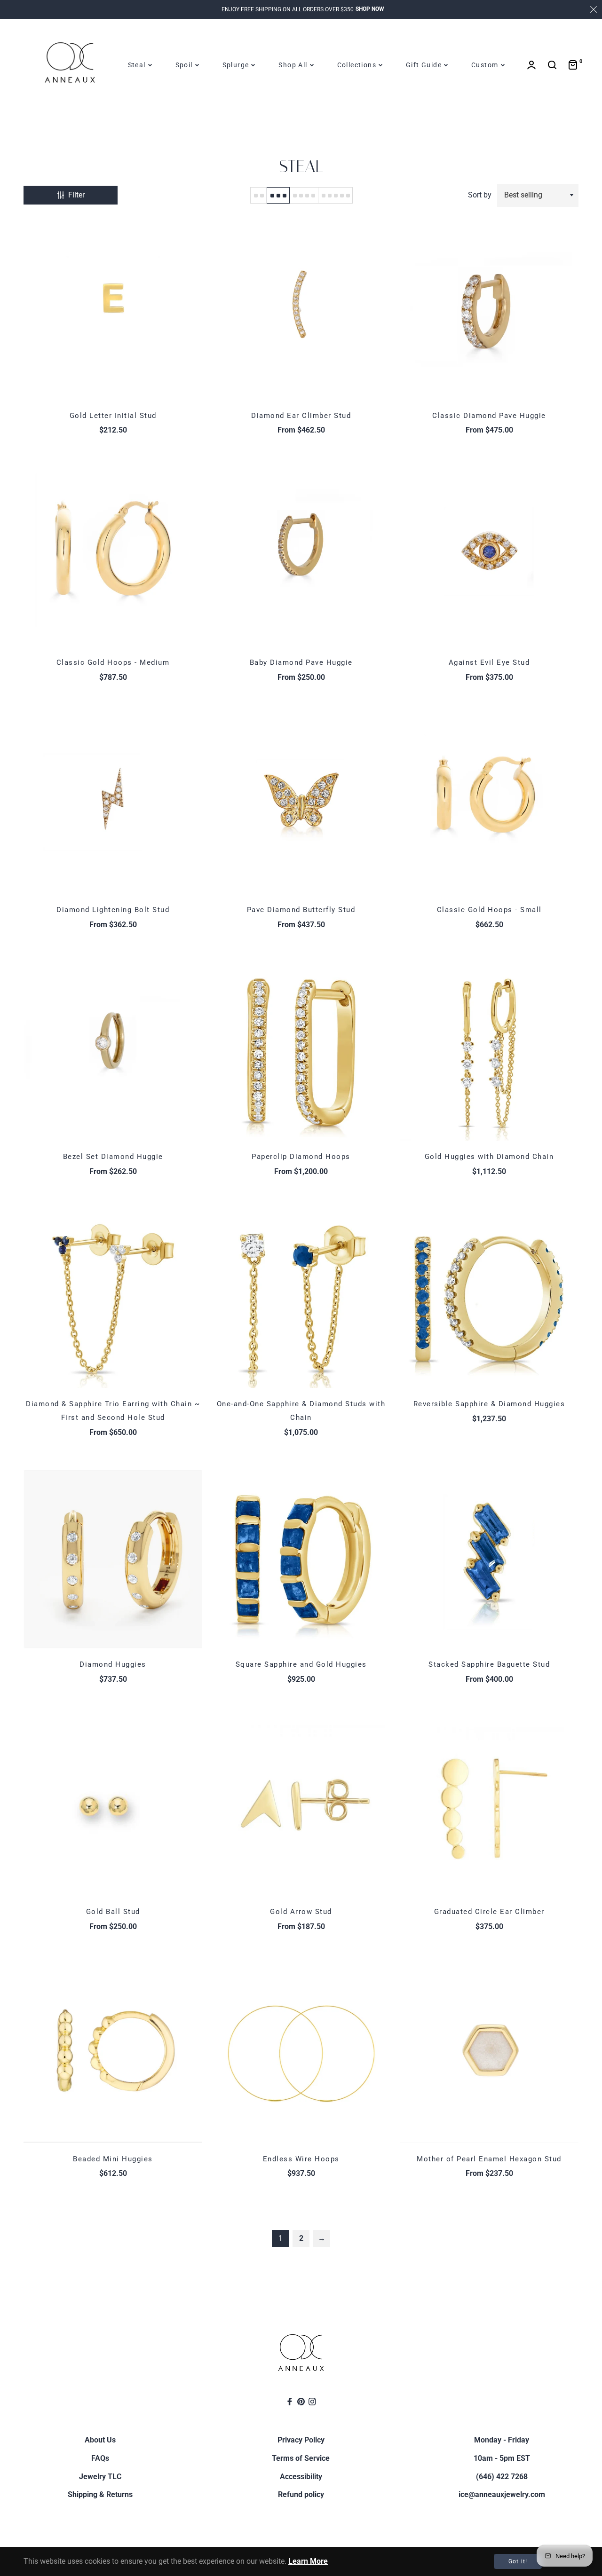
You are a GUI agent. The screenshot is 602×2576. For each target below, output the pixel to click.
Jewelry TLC (100, 2477)
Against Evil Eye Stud (489, 662)
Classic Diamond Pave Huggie (489, 416)
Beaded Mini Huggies (113, 2159)
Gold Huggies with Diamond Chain (489, 1157)
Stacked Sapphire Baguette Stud (489, 1664)
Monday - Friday (502, 2440)
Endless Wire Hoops (301, 2159)
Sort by (480, 195)
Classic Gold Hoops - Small (489, 910)
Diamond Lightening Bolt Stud (113, 910)
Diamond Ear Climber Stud (301, 416)
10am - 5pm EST (502, 2458)
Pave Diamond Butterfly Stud (301, 910)
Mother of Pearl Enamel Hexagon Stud (489, 2159)
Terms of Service (301, 2458)
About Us (100, 2440)
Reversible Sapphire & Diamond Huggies (489, 1404)
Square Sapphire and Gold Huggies (301, 1664)
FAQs (100, 2458)
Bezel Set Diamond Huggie (113, 1157)
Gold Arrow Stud (301, 1912)
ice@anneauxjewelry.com (502, 2494)
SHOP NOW (370, 9)
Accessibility (301, 2477)
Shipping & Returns (100, 2494)
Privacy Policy (301, 2440)
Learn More (308, 2561)
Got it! (518, 2561)
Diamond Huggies (113, 1664)
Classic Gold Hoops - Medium (113, 662)
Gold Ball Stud (113, 1912)
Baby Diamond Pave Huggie (301, 662)
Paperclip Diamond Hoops (301, 1157)
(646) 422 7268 (502, 2477)
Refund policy (301, 2494)
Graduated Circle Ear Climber (489, 1912)
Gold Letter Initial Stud (113, 416)
